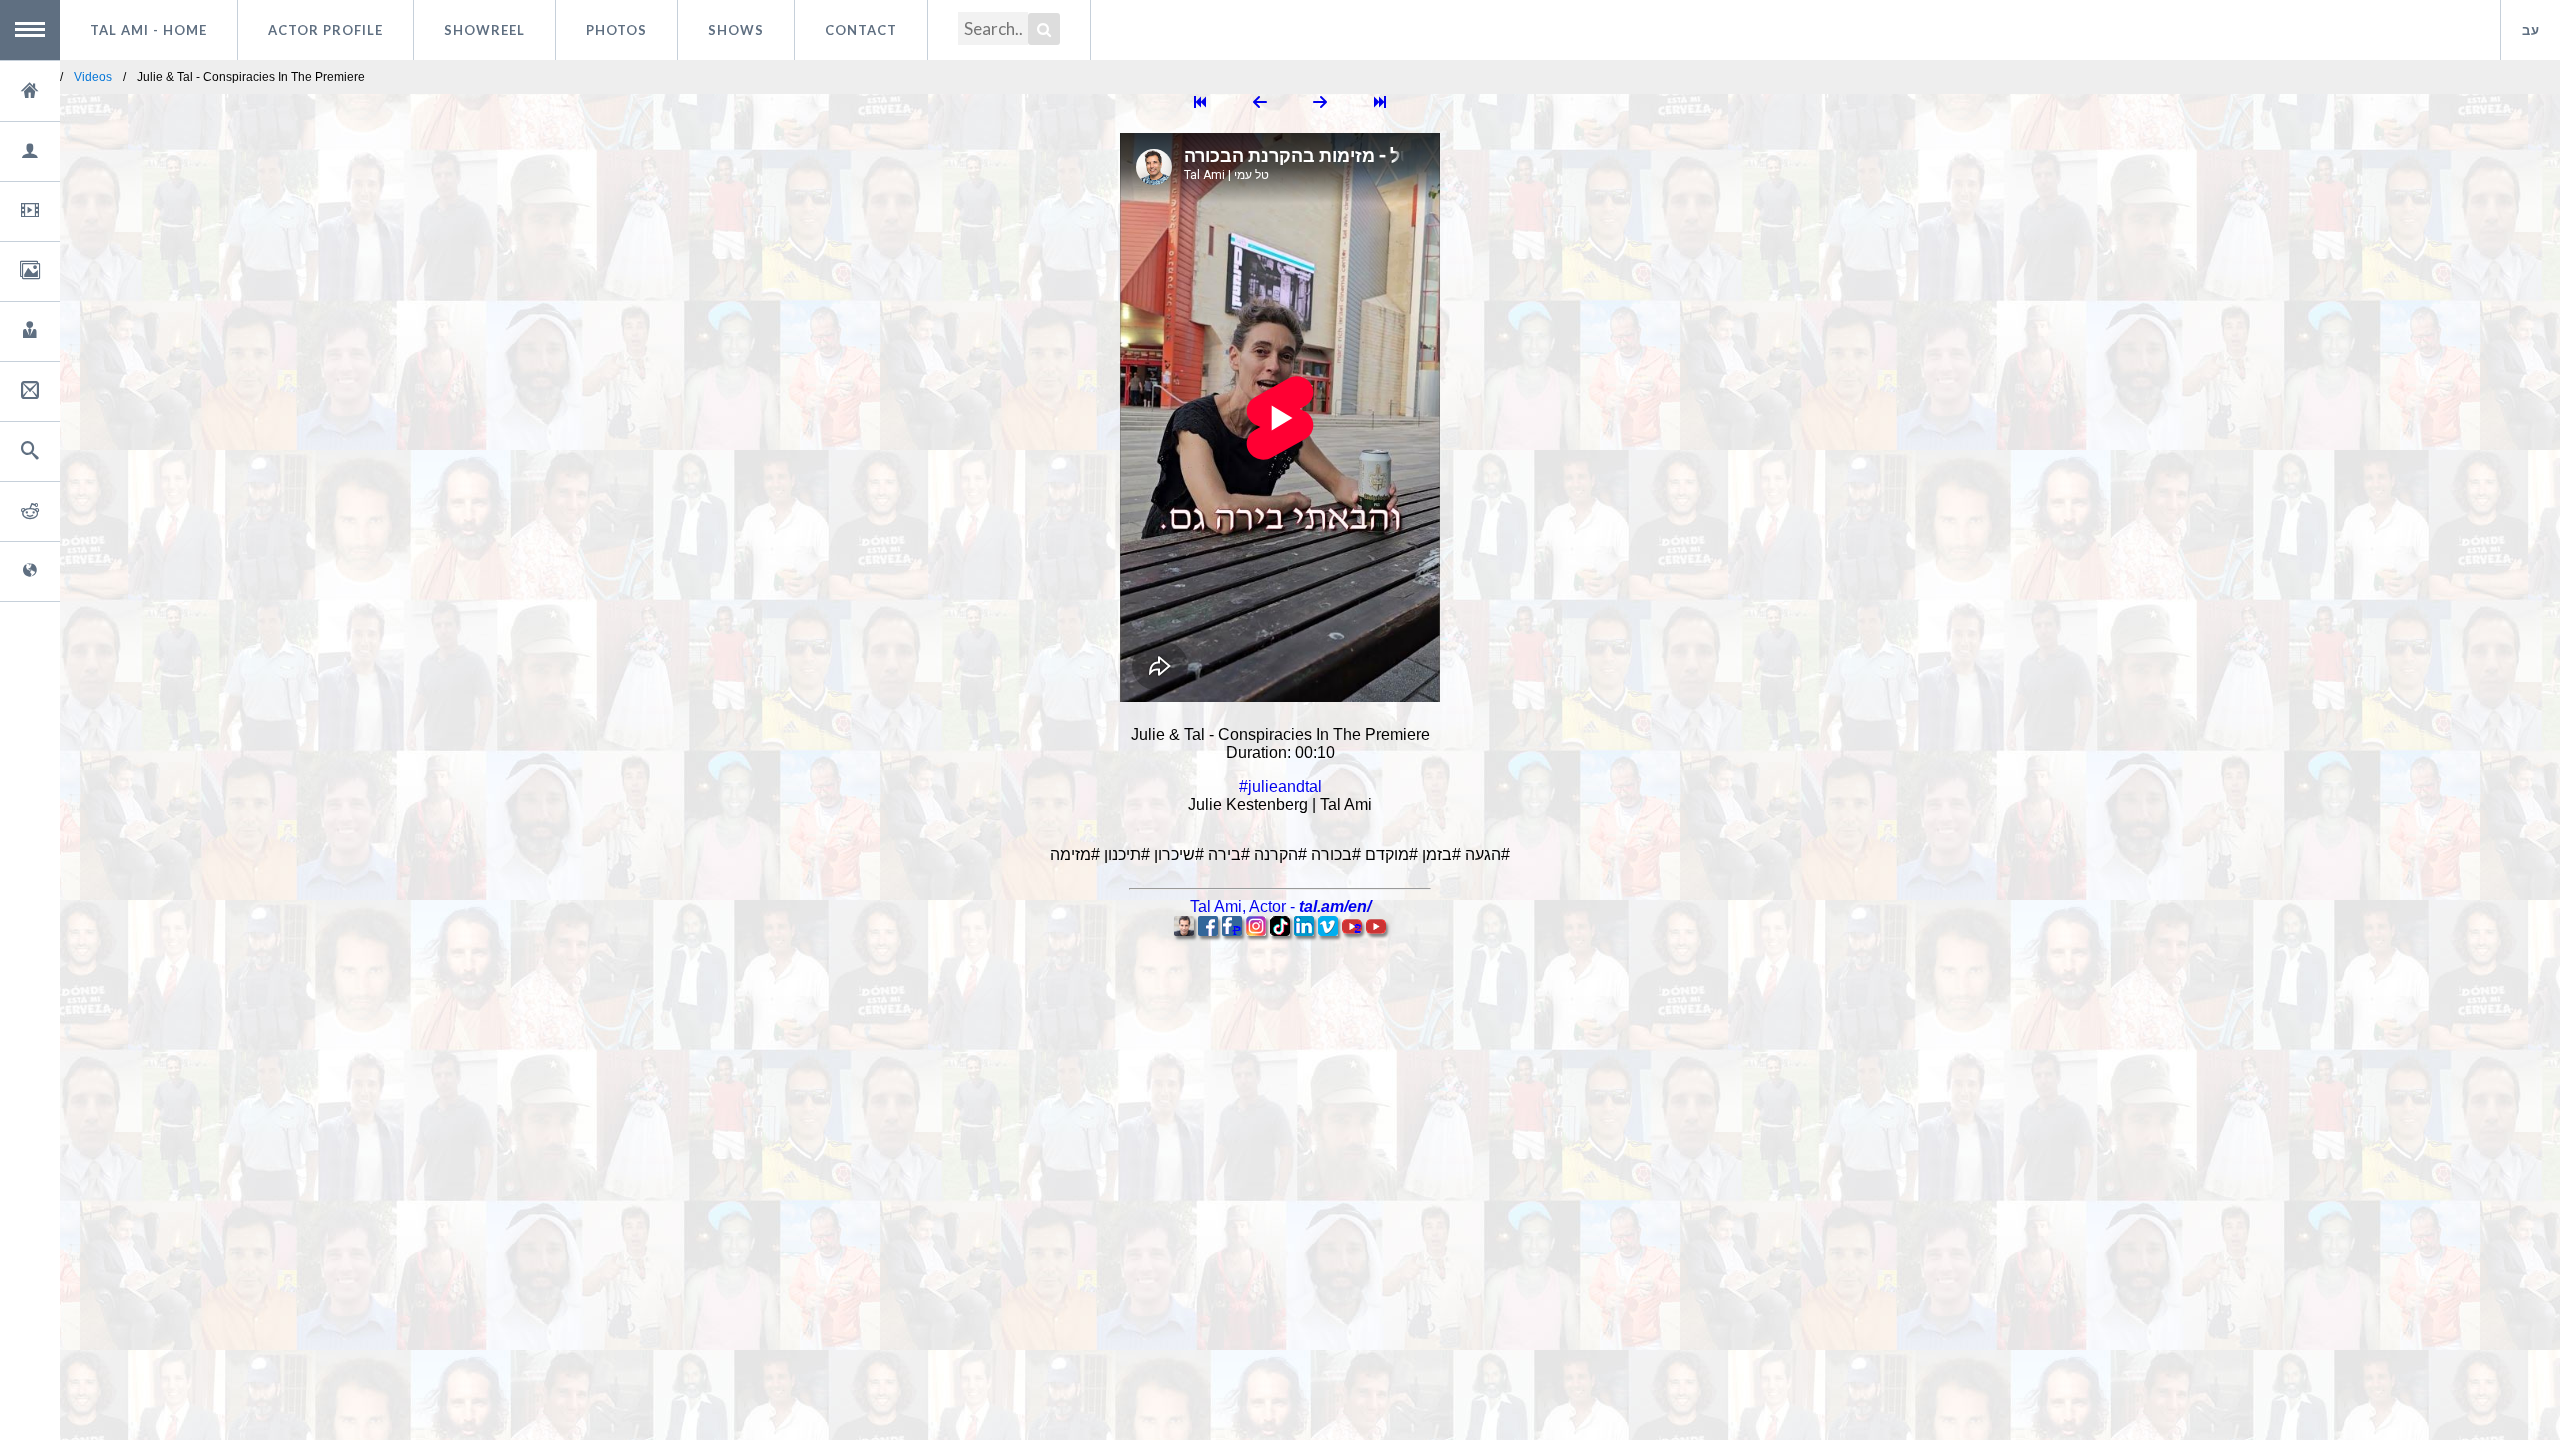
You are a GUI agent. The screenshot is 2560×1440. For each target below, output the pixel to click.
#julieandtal (1280, 786)
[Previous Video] (1260, 103)
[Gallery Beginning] (1200, 103)
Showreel (484, 30)
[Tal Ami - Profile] (1184, 930)
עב (2531, 30)
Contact (861, 30)
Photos (616, 30)
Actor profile (325, 30)
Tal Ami (148, 30)
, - (1280, 906)
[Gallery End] (1380, 103)
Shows (736, 30)
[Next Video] (1320, 103)
